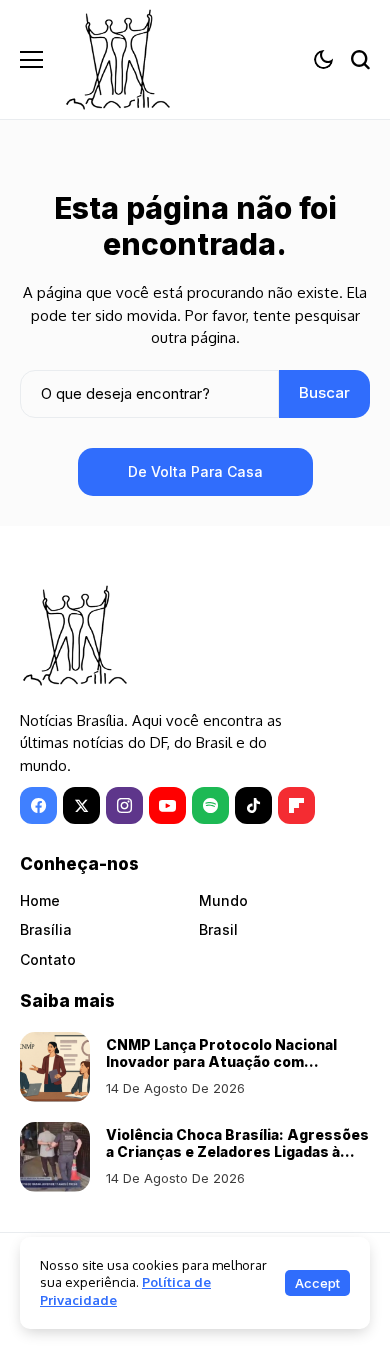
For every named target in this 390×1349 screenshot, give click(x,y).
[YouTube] (167, 805)
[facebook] (38, 805)
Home (40, 900)
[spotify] (210, 805)
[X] (81, 805)
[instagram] (124, 805)
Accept (317, 1283)
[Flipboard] (296, 805)
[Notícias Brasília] (118, 59)
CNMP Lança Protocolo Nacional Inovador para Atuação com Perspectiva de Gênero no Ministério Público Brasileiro (221, 1069)
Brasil (218, 929)
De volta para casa (195, 471)
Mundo (223, 900)
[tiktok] (253, 805)
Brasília (46, 929)
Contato (48, 959)
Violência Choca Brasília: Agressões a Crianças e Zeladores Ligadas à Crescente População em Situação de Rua (237, 1159)
